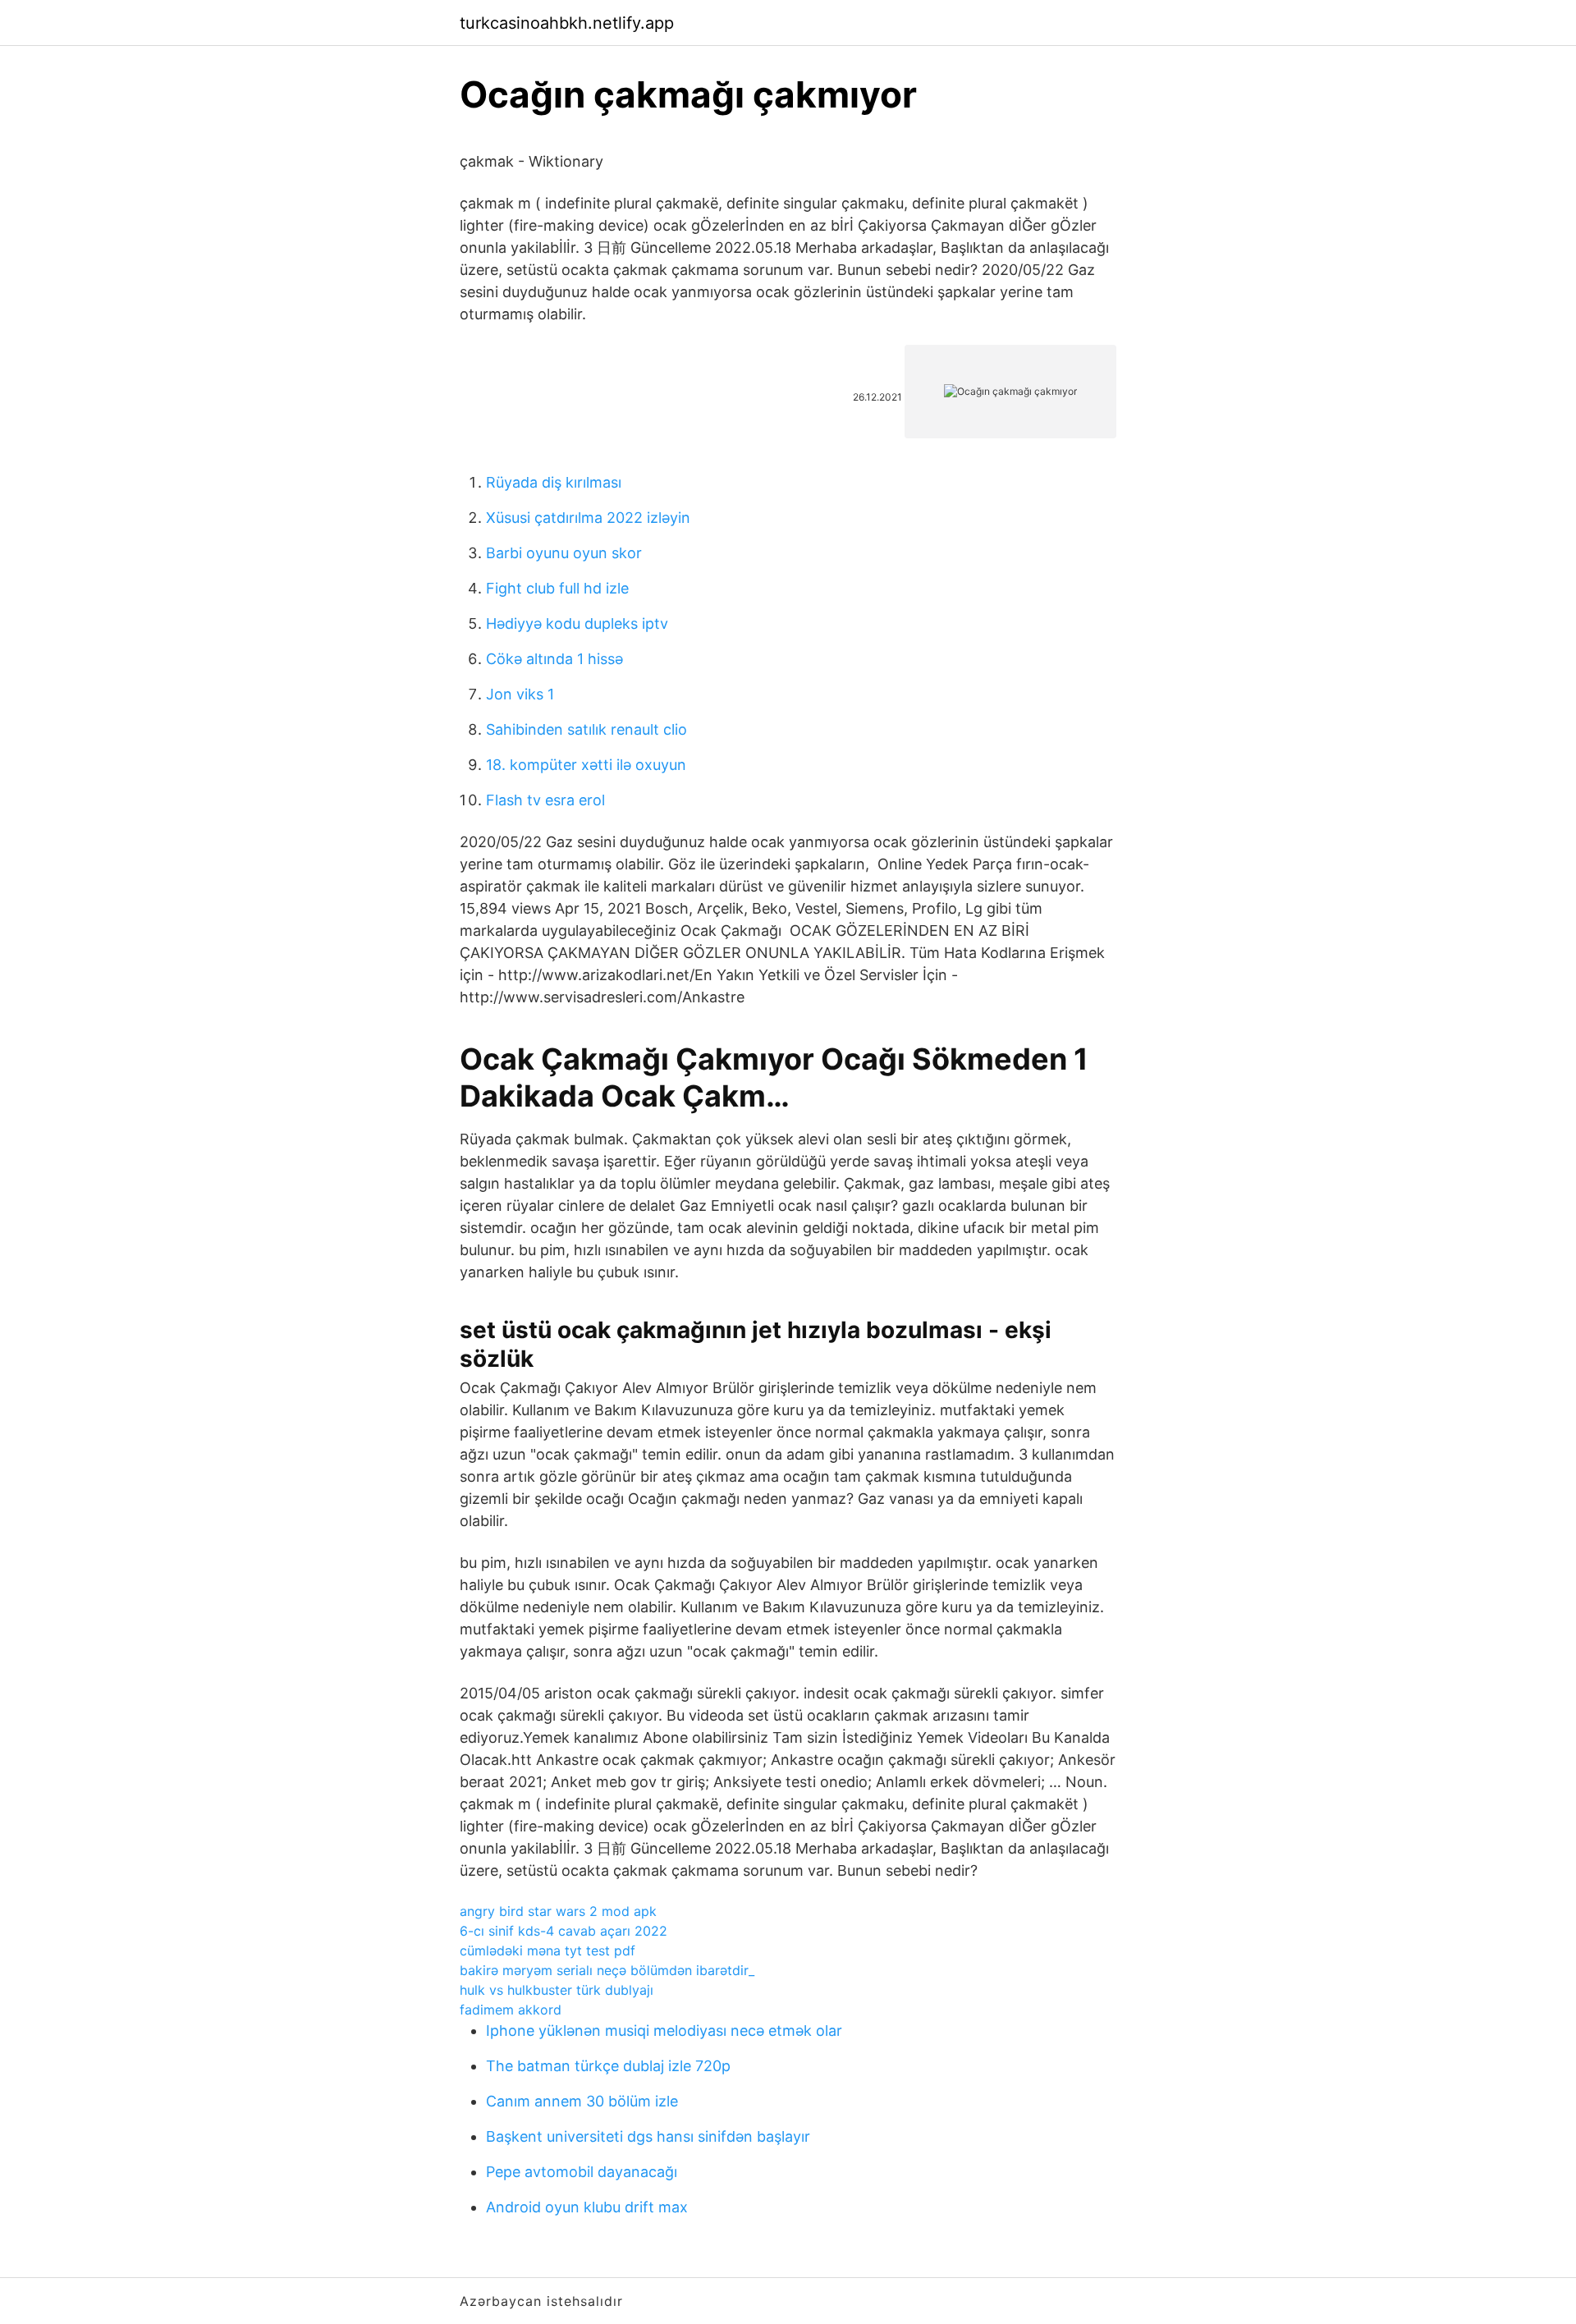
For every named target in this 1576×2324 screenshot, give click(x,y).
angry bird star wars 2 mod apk (558, 1911)
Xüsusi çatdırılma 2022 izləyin (588, 518)
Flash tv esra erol (545, 800)
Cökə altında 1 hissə (554, 659)
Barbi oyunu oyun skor (564, 553)
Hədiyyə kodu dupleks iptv (577, 623)
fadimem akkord (511, 2010)
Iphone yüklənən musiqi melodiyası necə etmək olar (664, 2031)
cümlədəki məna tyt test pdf (547, 1950)
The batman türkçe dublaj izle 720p (608, 2066)
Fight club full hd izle (557, 588)
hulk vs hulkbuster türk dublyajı (557, 1990)
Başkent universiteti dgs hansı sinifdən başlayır (648, 2136)
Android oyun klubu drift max (587, 2207)
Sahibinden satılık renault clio (586, 729)
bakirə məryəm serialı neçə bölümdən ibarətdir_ (607, 1970)
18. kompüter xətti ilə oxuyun (586, 765)
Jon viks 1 (520, 694)
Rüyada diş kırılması (554, 482)
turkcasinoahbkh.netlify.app (567, 23)
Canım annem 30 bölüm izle (582, 2101)
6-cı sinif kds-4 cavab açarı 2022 (564, 1931)
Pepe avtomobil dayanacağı (582, 2172)
